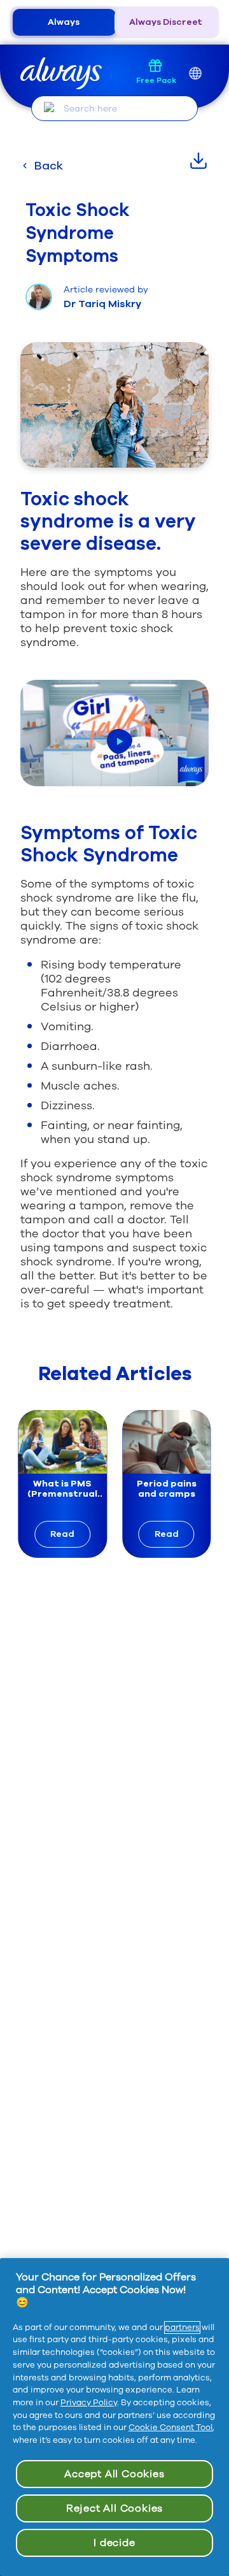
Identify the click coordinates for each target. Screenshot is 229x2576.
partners (182, 2328)
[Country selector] (195, 74)
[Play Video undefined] (120, 742)
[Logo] (61, 74)
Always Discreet (166, 22)
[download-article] (198, 161)
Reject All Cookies (114, 2508)
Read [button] (62, 1534)
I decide (114, 2543)
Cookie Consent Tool (170, 2428)
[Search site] (49, 108)
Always (64, 22)
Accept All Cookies (114, 2474)
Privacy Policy (89, 2403)
